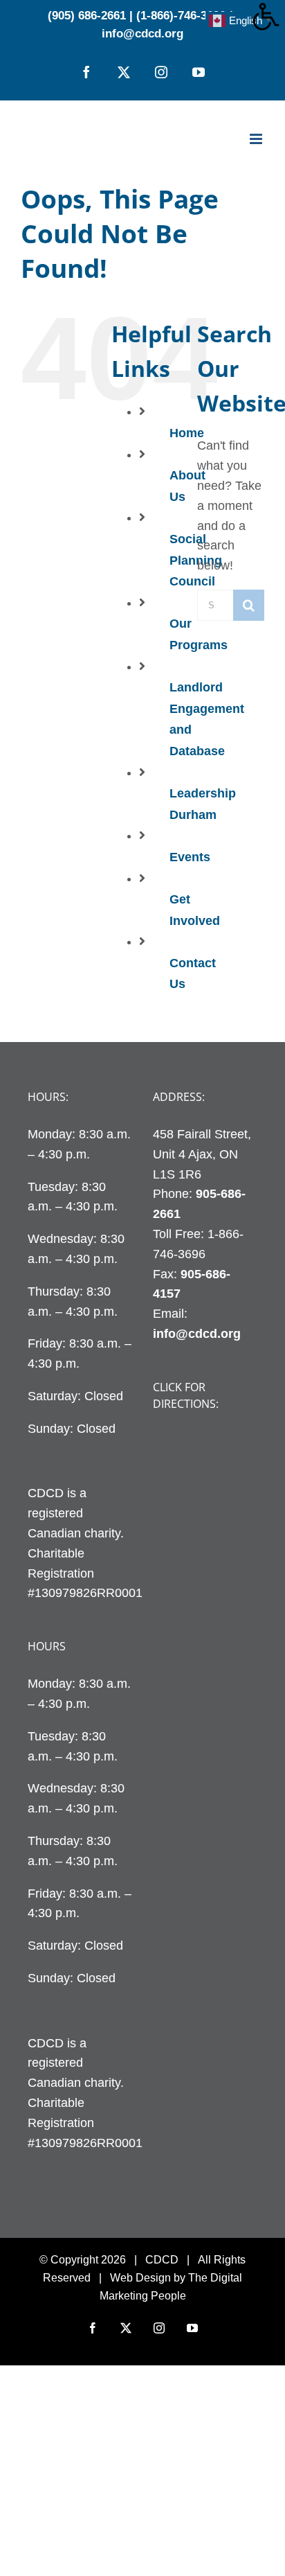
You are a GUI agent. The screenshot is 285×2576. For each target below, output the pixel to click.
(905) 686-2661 (87, 16)
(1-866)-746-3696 (181, 16)
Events (190, 857)
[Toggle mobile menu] (257, 139)
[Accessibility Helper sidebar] (268, 17)
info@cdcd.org (142, 34)
